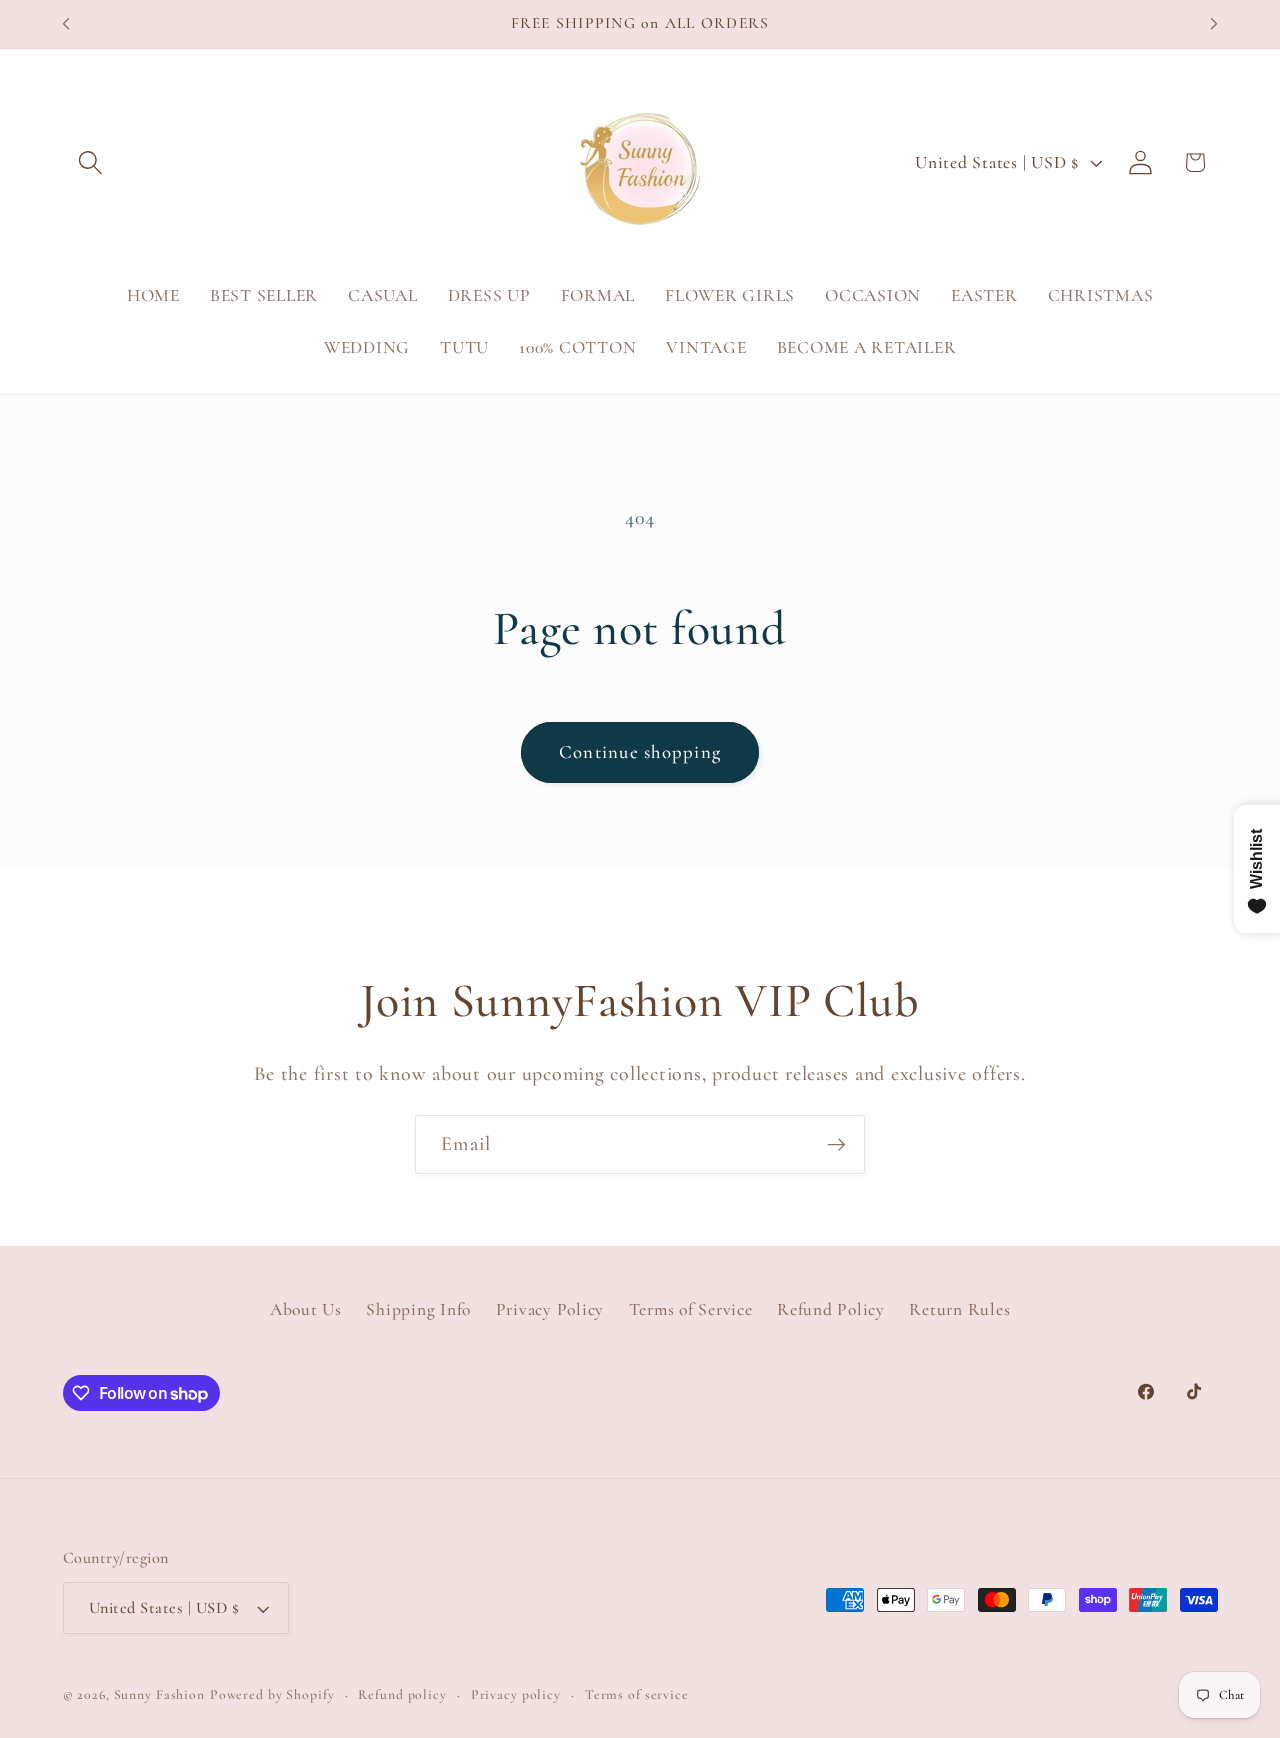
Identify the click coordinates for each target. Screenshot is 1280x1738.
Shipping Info (418, 1309)
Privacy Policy (550, 1309)
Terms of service (637, 1694)
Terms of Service (691, 1309)
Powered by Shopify (272, 1694)
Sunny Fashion (159, 1694)
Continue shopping (640, 752)
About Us (306, 1309)
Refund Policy (831, 1309)
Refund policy (402, 1694)
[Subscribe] (836, 1144)
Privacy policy (516, 1694)
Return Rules (959, 1309)
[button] (90, 162)
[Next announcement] (1214, 24)
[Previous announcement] (66, 24)
